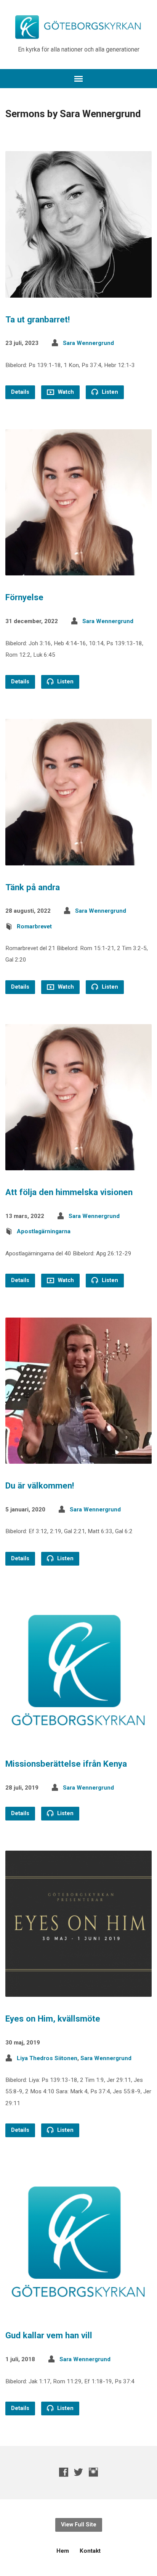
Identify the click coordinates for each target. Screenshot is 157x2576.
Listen (109, 392)
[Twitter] (78, 2472)
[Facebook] (64, 2472)
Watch (65, 392)
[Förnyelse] (78, 569)
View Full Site (79, 2525)
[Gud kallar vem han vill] (78, 2308)
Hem (63, 2551)
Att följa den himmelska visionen (69, 1192)
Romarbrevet (34, 926)
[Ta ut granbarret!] (78, 291)
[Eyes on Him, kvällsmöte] (78, 1991)
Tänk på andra (33, 887)
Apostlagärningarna (44, 1231)
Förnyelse (24, 597)
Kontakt (90, 2551)
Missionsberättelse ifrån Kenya (66, 1764)
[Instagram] (93, 2472)
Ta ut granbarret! (38, 319)
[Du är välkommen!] (78, 1458)
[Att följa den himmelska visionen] (78, 1164)
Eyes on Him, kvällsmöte (53, 2019)
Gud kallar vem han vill (49, 2335)
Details (20, 392)
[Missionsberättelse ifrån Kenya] (78, 1736)
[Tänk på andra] (78, 859)
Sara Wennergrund (88, 343)
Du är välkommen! (40, 1485)
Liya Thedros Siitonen (47, 2058)
